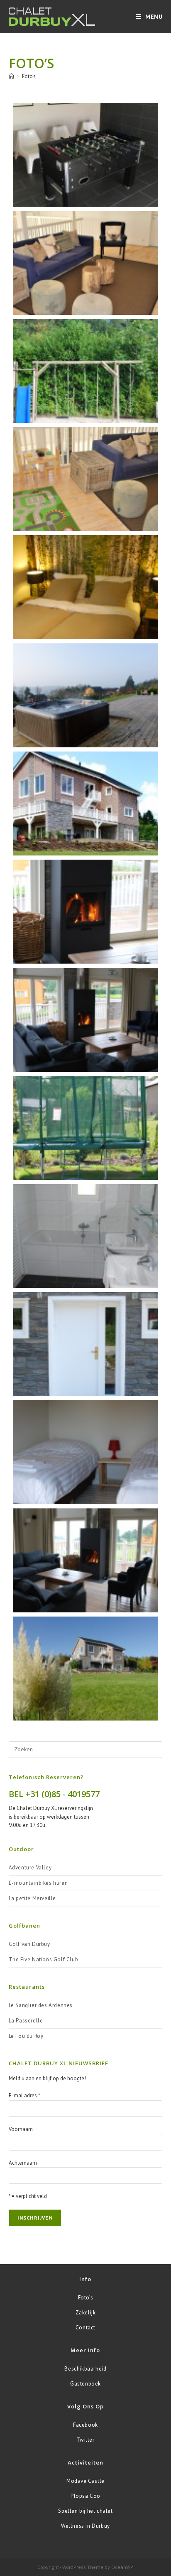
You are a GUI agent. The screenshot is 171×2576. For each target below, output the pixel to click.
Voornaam (21, 2129)
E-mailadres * (24, 2095)
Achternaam (23, 2163)
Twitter (85, 2440)
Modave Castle (85, 2481)
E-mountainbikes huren (38, 1883)
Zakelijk (86, 2313)
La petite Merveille (32, 1898)
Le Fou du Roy (26, 2036)
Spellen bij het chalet (85, 2511)
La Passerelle (26, 2021)
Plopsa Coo (85, 2496)
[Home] (11, 76)
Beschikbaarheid (85, 2369)
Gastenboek (85, 2384)
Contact (85, 2328)
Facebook (85, 2425)
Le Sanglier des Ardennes (41, 2005)
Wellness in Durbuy (85, 2526)
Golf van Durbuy (29, 1944)
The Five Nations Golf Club (44, 1959)
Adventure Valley (30, 1868)
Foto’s (29, 76)
